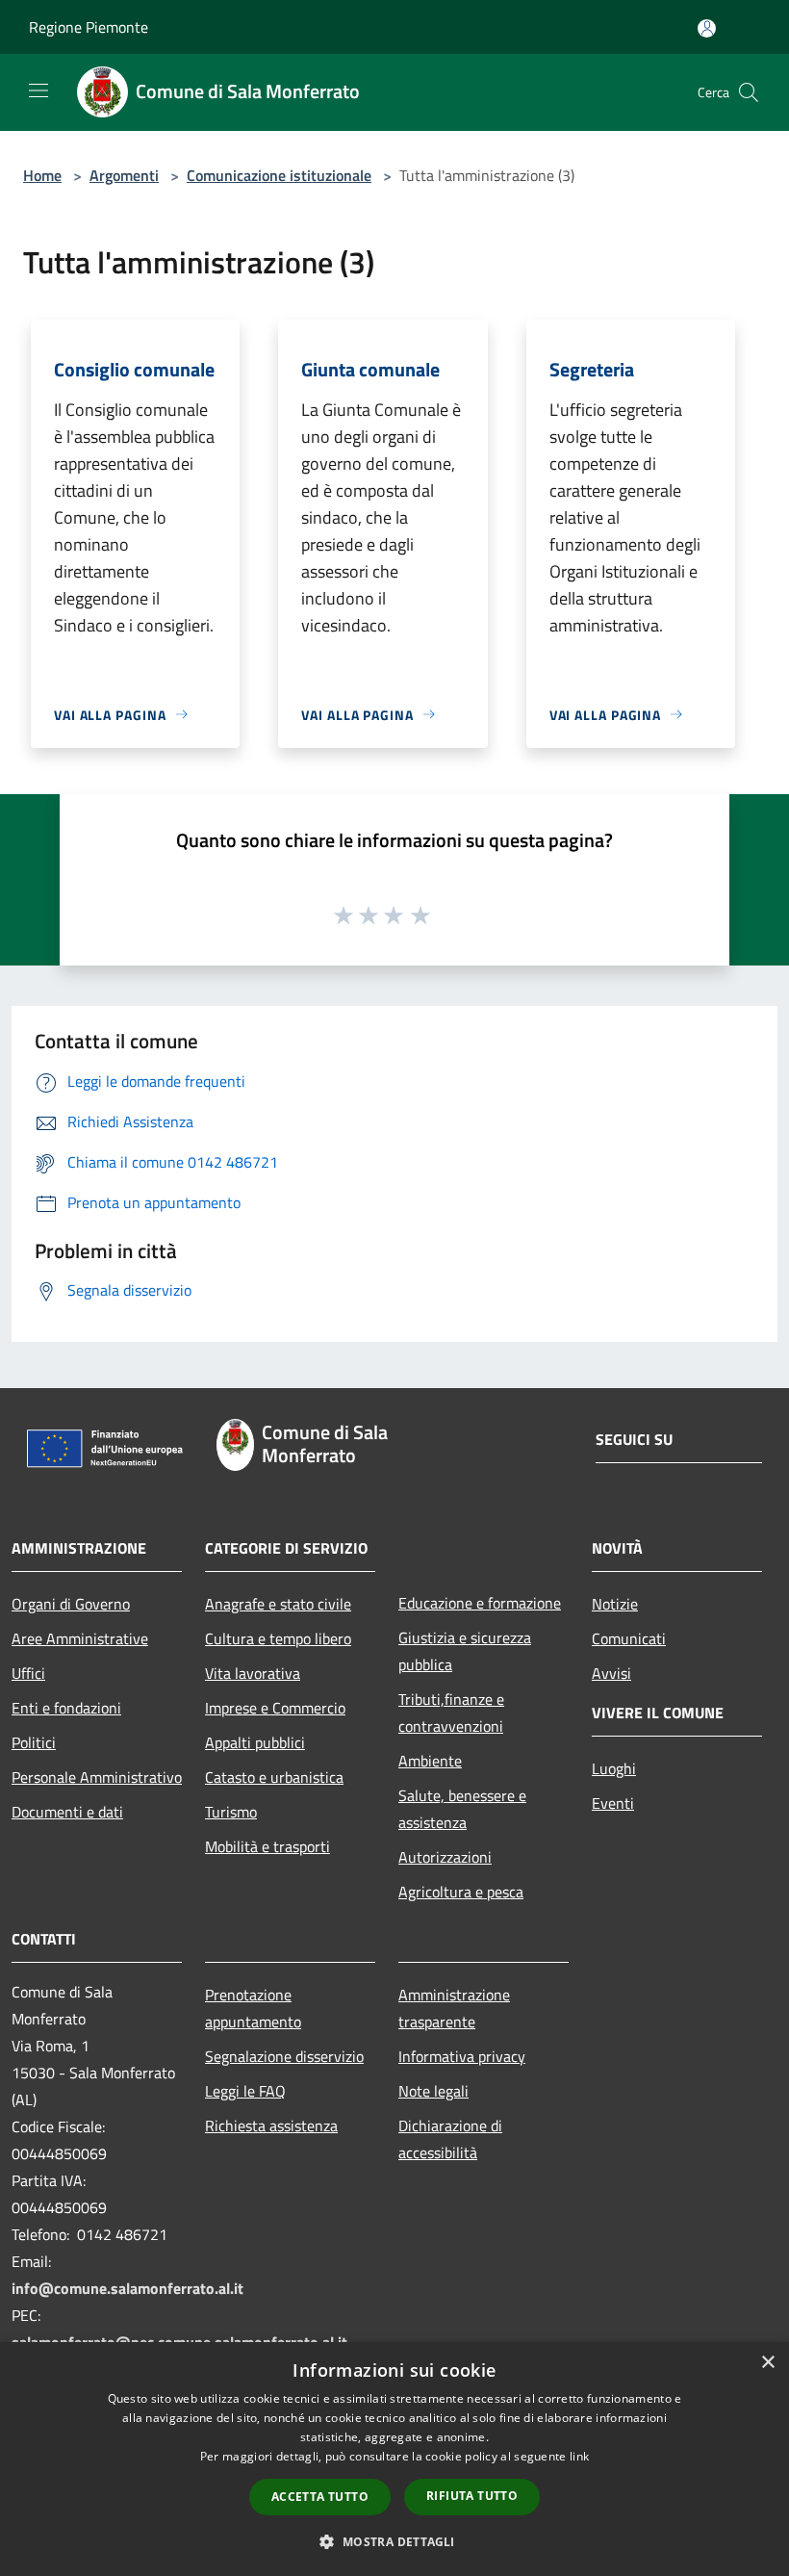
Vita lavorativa (253, 1673)
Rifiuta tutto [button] (472, 2496)
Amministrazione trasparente (454, 2008)
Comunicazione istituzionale (279, 175)
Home (42, 175)
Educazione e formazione (480, 1603)
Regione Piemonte (89, 27)
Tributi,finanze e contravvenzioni (451, 1713)
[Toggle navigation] (38, 90)
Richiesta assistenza (271, 2125)
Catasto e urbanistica (274, 1777)
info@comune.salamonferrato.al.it (127, 2288)
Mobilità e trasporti (267, 1846)
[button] (394, 2541)
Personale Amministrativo (97, 1777)
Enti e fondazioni (66, 1708)
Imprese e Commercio (275, 1708)
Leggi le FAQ (245, 2091)
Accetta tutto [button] (320, 2497)
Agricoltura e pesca (461, 1892)
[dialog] (394, 2459)
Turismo (231, 1812)
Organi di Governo (71, 1604)
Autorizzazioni (445, 1857)
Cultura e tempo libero (278, 1638)
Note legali (433, 2091)
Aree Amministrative (80, 1638)
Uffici (28, 1673)
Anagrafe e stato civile (278, 1604)
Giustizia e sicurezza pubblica (465, 1651)
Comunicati (629, 1638)
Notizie (615, 1604)
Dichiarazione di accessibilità (450, 2139)
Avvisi (611, 1673)
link (579, 2456)
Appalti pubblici (255, 1742)
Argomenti (124, 175)
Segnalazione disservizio (284, 2056)
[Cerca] (749, 92)
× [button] (767, 2363)
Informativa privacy (462, 2056)
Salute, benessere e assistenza (462, 1809)
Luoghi (614, 1768)
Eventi (613, 1803)
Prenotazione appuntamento (253, 2008)
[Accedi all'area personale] (707, 28)
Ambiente (430, 1761)
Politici (34, 1742)
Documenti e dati (67, 1812)
